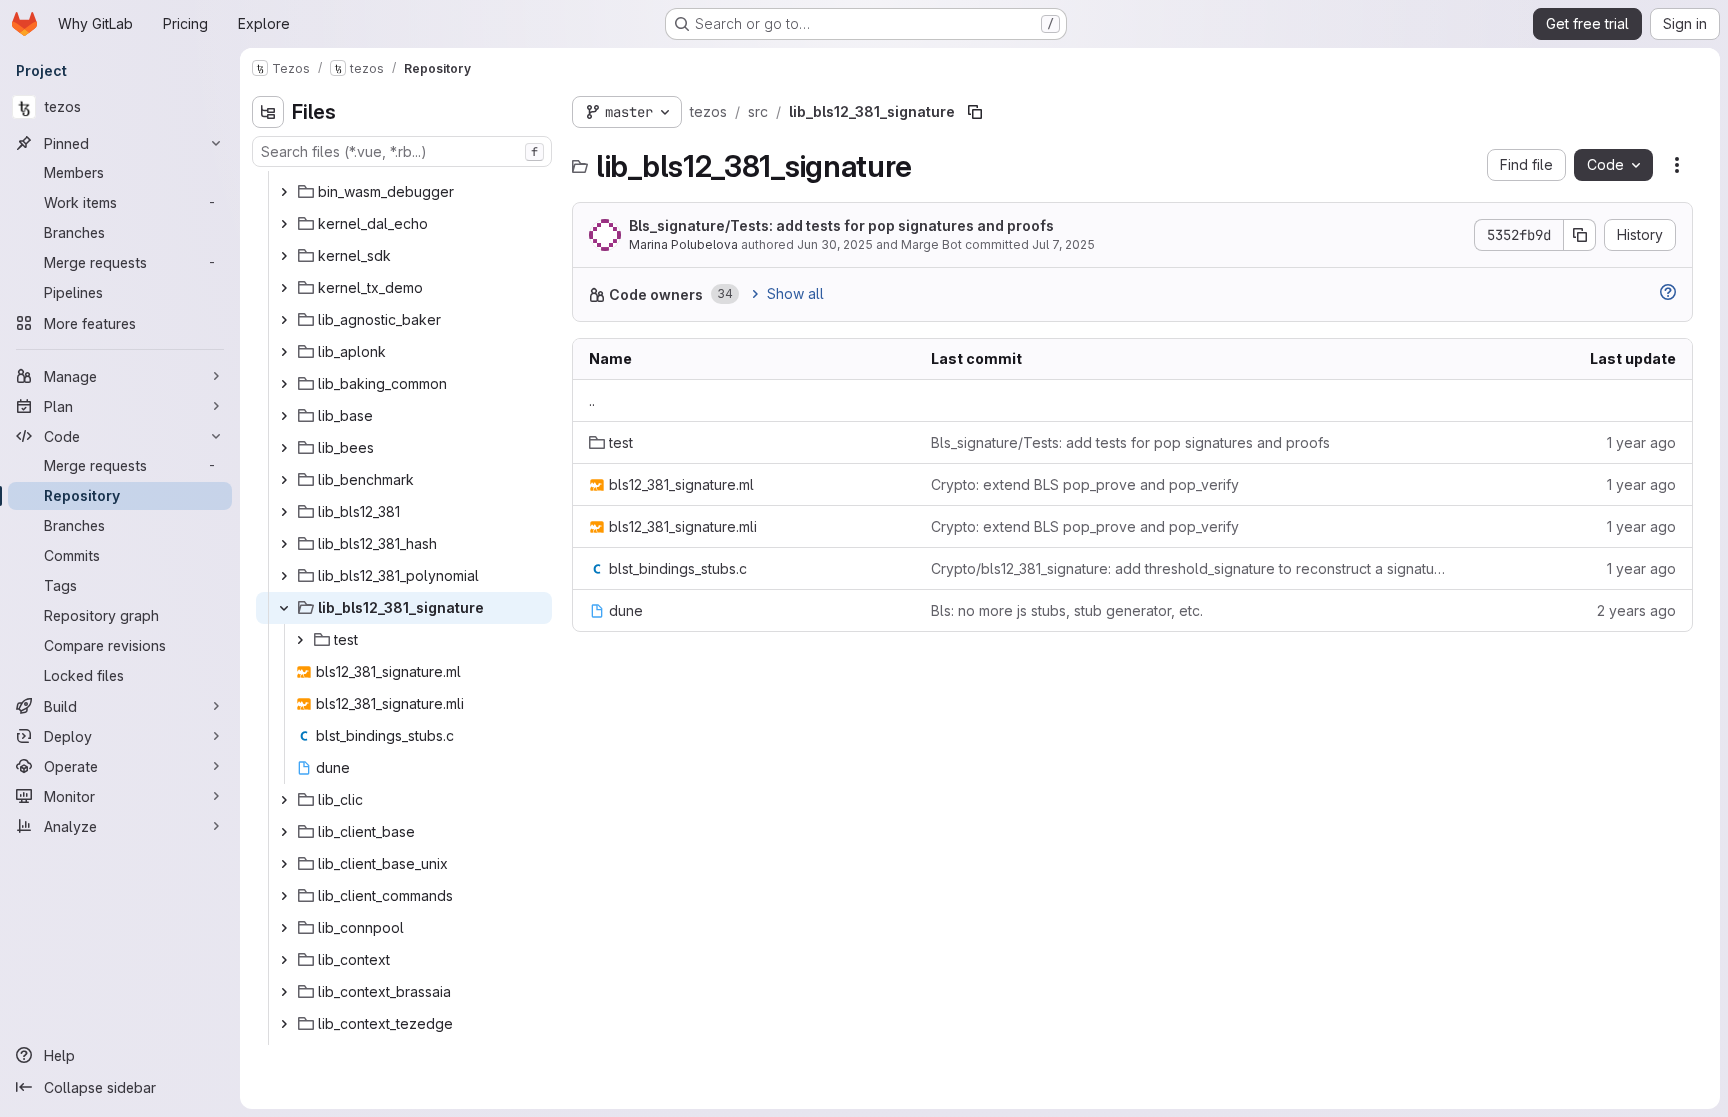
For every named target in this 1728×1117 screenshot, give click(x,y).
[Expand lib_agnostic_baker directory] (284, 320)
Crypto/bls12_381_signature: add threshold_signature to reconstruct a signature (1188, 568)
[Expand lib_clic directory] (284, 800)
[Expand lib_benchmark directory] (284, 480)
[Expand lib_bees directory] (284, 448)
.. (592, 400)
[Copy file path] (975, 112)
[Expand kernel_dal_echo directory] (284, 224)
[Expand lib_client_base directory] (284, 832)
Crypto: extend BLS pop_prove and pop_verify (1085, 484)
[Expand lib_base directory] (284, 416)
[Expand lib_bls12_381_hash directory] (284, 544)
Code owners (656, 294)
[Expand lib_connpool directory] (284, 928)
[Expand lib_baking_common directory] (284, 384)
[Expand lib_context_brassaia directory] (284, 992)
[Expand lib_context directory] (284, 960)
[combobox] (402, 151)
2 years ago (1636, 610)
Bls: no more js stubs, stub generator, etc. (1067, 610)
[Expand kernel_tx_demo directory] (284, 288)
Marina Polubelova (683, 244)
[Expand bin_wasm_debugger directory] (284, 192)
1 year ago (1641, 442)
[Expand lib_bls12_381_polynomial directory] (284, 576)
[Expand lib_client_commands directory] (284, 896)
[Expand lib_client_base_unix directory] (284, 864)
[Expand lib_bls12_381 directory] (284, 512)
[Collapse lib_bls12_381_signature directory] (284, 608)
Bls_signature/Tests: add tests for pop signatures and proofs (841, 225)
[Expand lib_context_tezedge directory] (284, 1024)
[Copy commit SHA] (1580, 235)
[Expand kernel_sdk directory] (284, 256)
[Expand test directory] (300, 640)
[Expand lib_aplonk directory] (284, 352)
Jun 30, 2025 (835, 244)
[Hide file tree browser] (268, 112)
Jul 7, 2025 (1063, 244)
